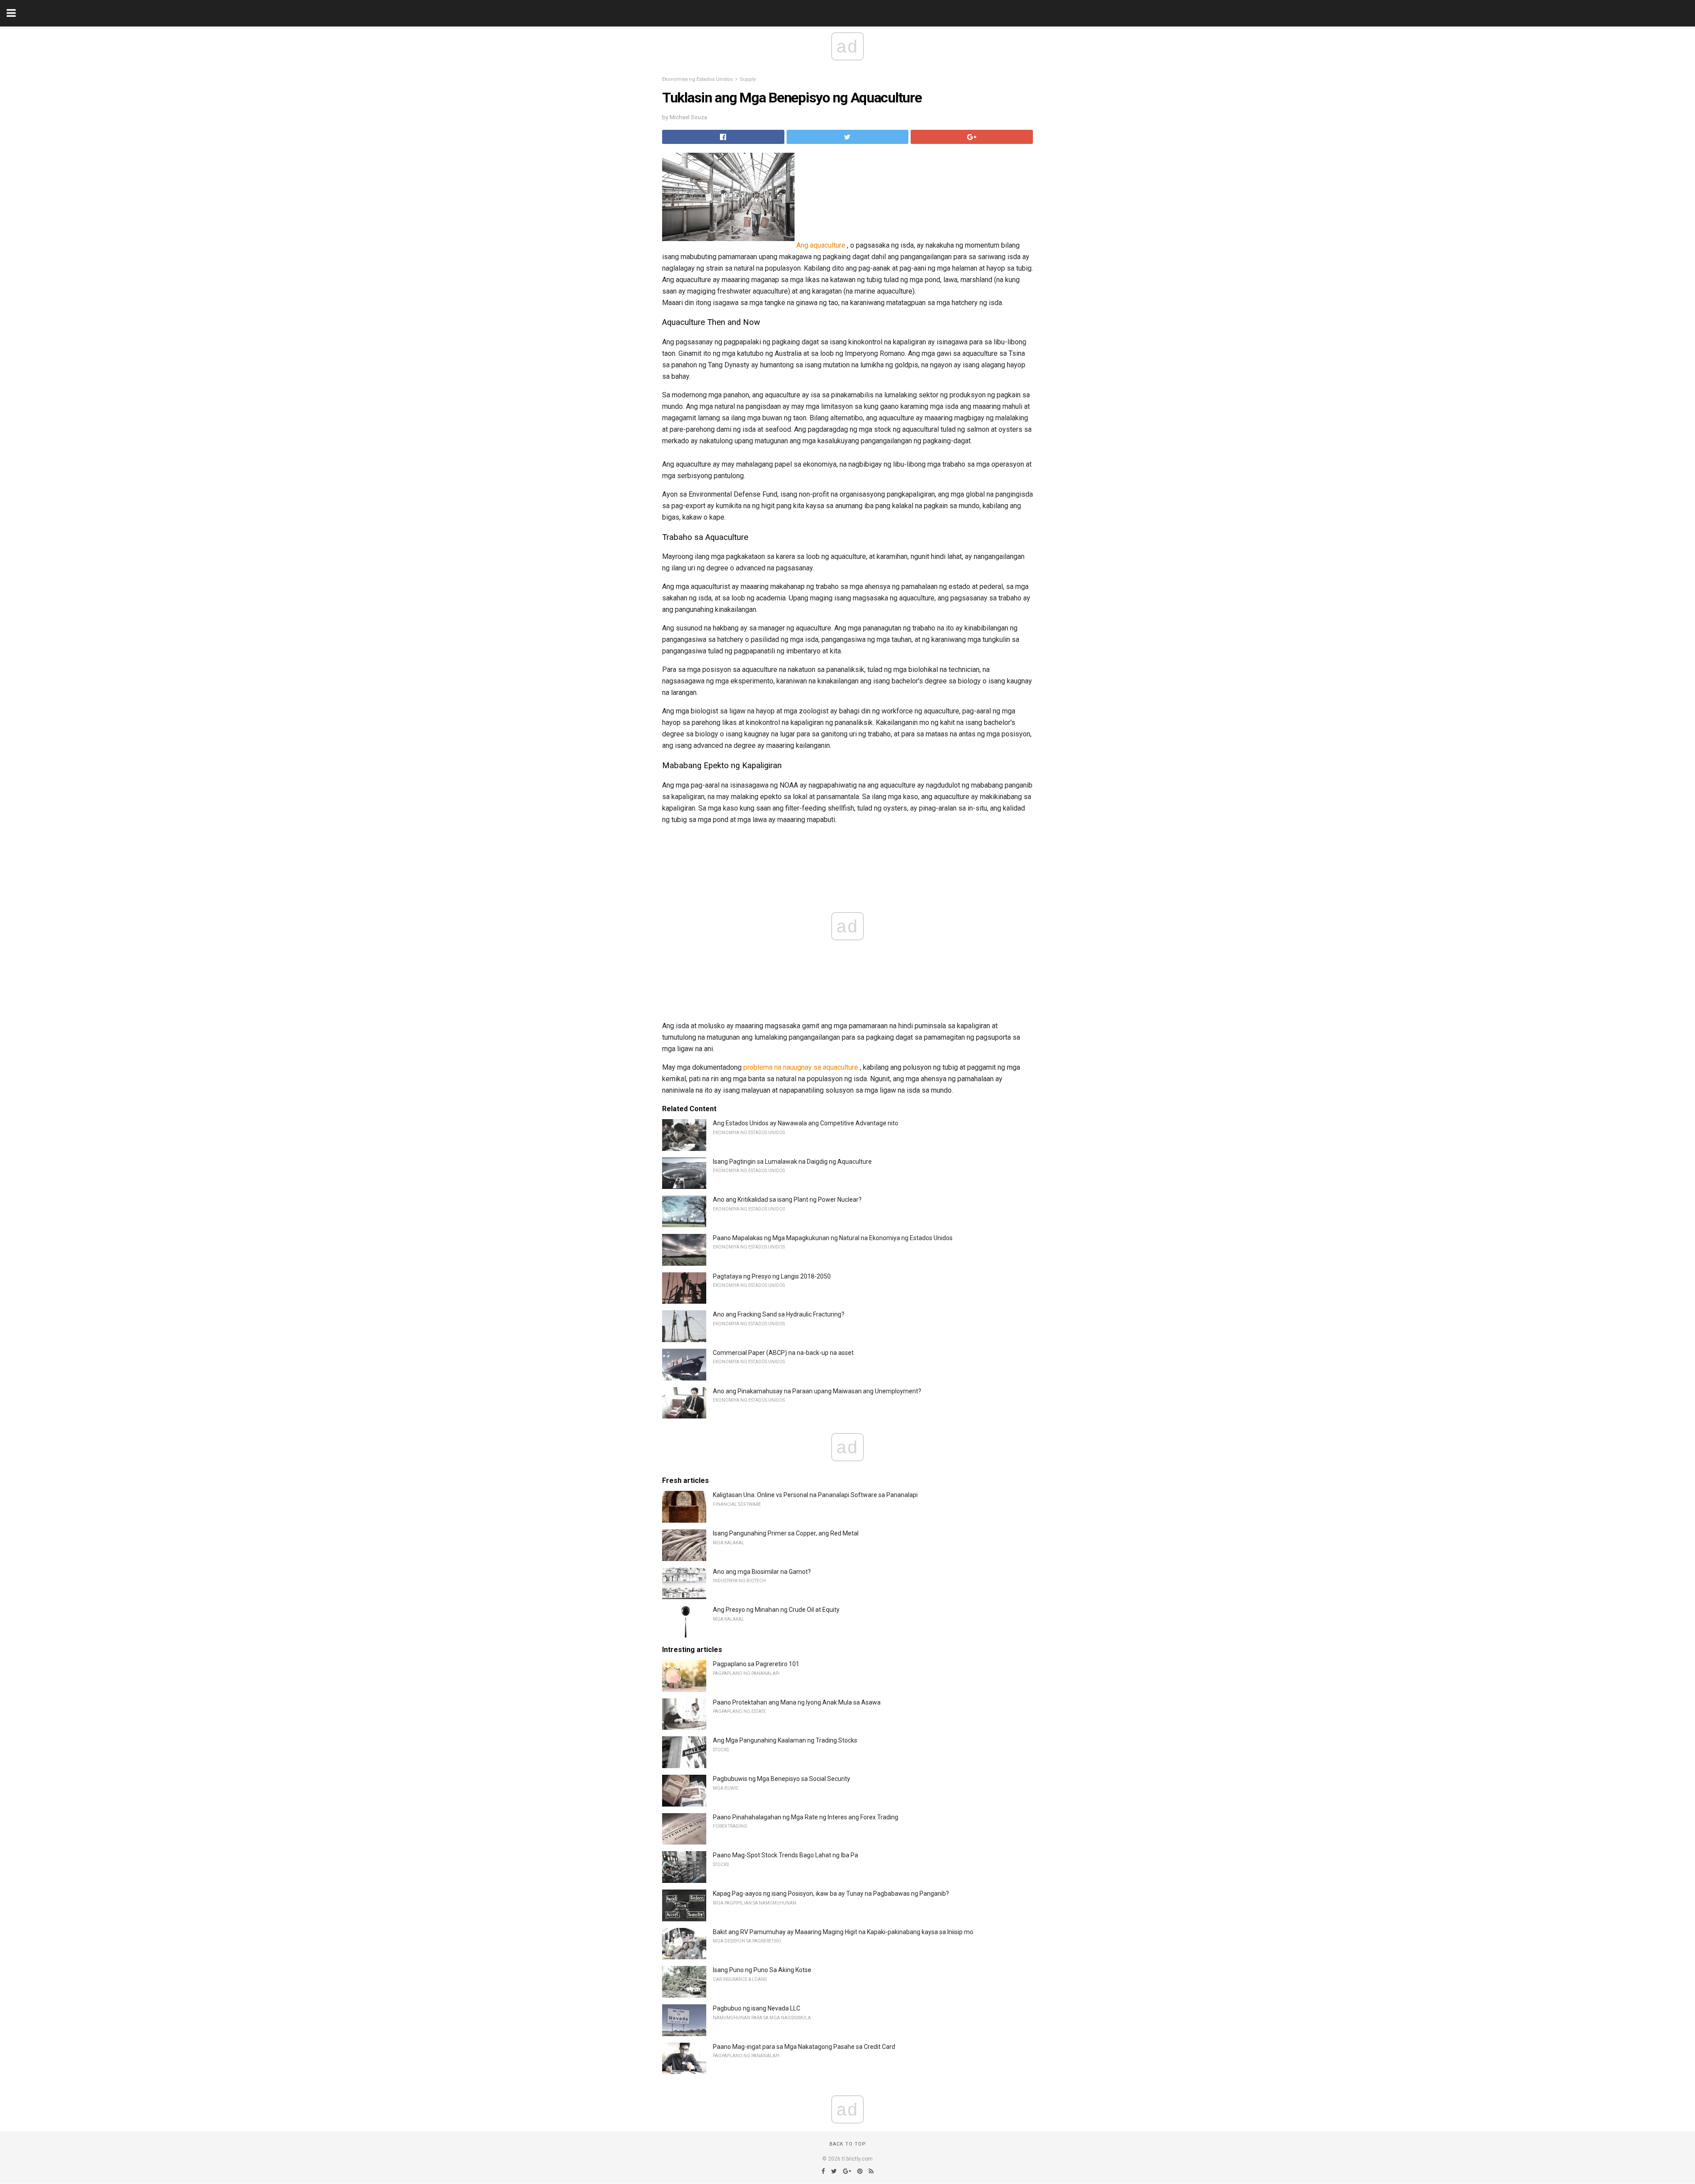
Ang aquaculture (821, 245)
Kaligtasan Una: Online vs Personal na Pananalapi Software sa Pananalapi (815, 1495)
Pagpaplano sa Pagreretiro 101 (756, 1664)
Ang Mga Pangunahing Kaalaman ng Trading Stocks (785, 1740)
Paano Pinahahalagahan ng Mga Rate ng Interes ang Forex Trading (806, 1817)
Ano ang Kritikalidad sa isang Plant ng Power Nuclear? (787, 1200)
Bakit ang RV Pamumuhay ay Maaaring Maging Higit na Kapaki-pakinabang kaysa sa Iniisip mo (843, 1932)
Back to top (848, 2144)
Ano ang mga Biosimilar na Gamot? (762, 1572)
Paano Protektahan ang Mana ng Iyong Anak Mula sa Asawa (797, 1702)
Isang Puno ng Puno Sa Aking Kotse (762, 1970)
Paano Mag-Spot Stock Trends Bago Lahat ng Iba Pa (785, 1855)
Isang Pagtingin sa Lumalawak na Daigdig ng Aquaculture (792, 1162)
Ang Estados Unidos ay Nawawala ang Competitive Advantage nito (806, 1123)
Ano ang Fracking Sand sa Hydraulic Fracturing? (779, 1314)
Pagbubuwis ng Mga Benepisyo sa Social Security (782, 1779)
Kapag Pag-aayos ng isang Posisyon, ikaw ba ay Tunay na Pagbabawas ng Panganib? (831, 1894)
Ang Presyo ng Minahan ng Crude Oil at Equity (776, 1610)
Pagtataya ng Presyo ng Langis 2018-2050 (772, 1276)
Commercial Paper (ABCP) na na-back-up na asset (783, 1353)
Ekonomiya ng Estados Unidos (697, 79)
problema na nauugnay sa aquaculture (801, 1067)
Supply (748, 79)
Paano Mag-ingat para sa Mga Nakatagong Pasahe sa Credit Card (804, 2047)
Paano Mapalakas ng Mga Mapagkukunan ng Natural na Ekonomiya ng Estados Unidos (833, 1238)
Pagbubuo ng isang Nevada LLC (757, 2008)
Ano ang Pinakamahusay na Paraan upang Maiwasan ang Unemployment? (817, 1391)
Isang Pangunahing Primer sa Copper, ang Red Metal (786, 1533)
